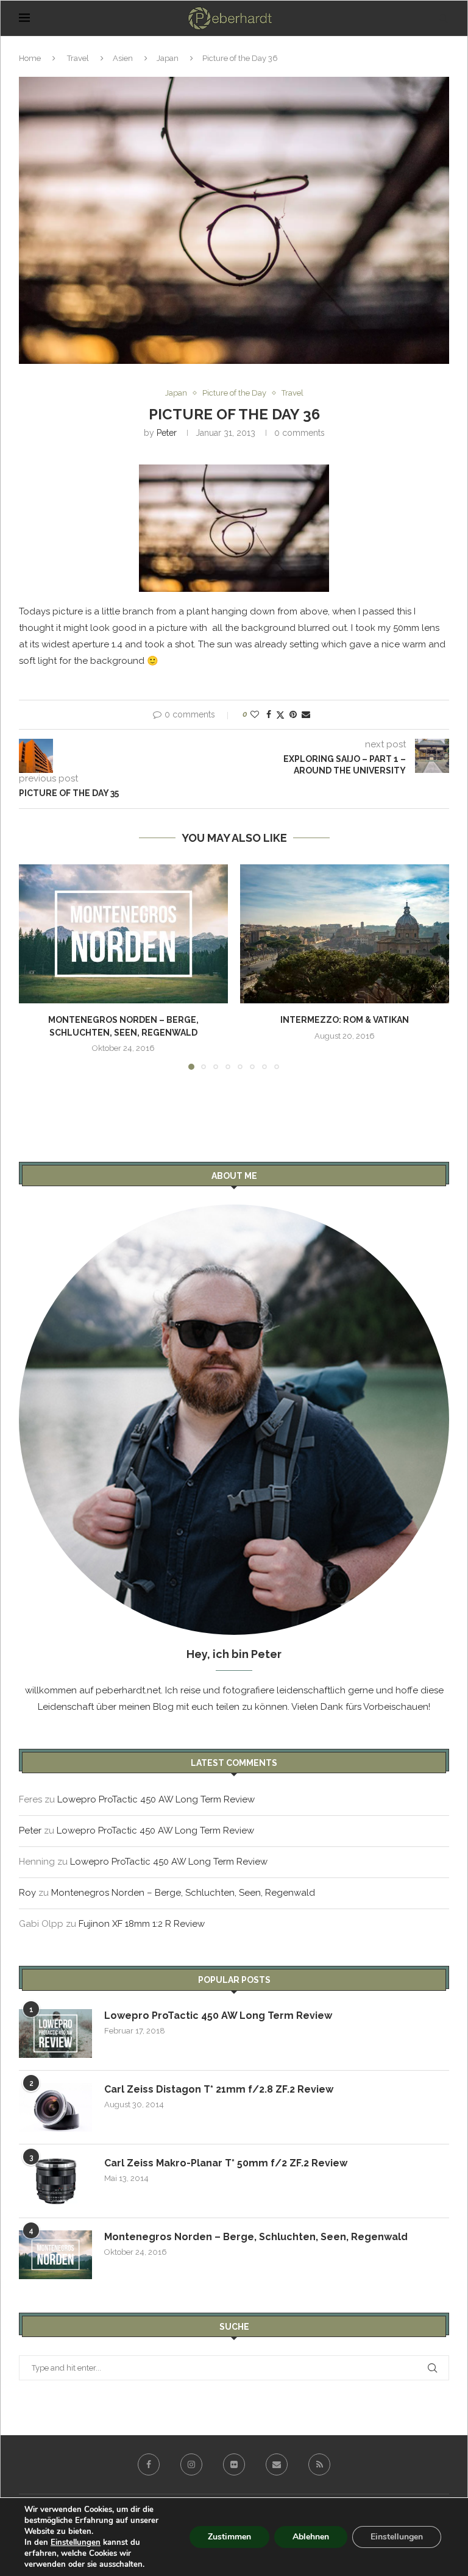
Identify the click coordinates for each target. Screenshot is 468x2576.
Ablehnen (311, 2537)
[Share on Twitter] (280, 715)
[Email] (277, 2464)
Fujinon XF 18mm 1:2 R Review (142, 1924)
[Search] (443, 18)
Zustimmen (229, 2537)
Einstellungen (76, 2542)
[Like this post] (255, 714)
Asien (123, 58)
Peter (167, 433)
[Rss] (319, 2464)
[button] (35, 966)
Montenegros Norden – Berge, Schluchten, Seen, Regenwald (183, 1893)
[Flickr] (234, 2464)
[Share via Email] (306, 714)
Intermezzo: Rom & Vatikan (345, 1020)
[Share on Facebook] (269, 714)
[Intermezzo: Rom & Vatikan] (345, 934)
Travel (78, 58)
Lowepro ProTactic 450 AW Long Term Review (156, 1799)
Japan (168, 58)
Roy (27, 1893)
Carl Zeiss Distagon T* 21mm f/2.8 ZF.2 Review (219, 2089)
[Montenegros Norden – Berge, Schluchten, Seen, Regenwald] (123, 934)
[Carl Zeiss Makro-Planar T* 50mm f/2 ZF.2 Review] (55, 2181)
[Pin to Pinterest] (293, 714)
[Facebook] (149, 2464)
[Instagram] (191, 2464)
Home (30, 58)
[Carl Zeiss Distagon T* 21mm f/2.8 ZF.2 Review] (55, 2107)
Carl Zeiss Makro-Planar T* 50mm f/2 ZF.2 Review (226, 2163)
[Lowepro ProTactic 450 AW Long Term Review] (55, 2033)
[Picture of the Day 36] (234, 528)
